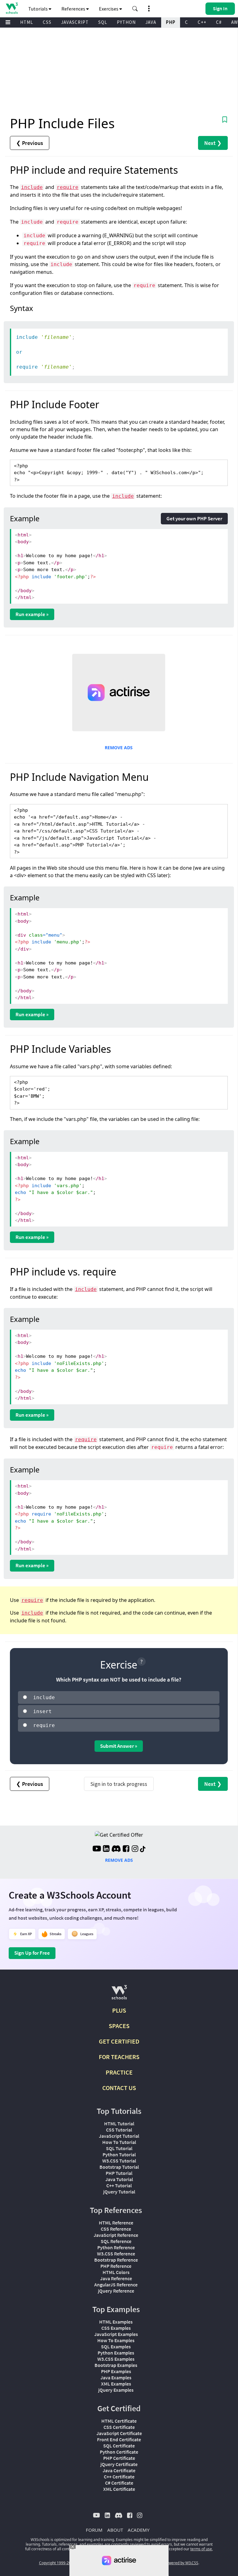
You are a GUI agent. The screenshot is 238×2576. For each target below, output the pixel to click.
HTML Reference (116, 2223)
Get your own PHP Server (194, 518)
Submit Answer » (119, 1746)
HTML (27, 22)
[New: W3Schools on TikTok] (143, 1849)
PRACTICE (119, 2072)
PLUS (119, 2010)
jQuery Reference (116, 2291)
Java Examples (116, 2377)
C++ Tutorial (119, 2185)
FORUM (94, 2530)
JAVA (151, 22)
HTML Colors (116, 2272)
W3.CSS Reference (116, 2254)
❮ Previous (30, 143)
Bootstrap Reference (116, 2260)
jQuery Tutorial (119, 2192)
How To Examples (116, 2340)
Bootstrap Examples (116, 2365)
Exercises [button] (109, 9)
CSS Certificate (119, 2427)
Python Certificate (119, 2452)
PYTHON (126, 22)
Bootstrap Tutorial (119, 2167)
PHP (171, 22)
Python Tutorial (119, 2154)
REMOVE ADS (119, 748)
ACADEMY (139, 2530)
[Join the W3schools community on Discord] (116, 1849)
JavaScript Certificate (119, 2433)
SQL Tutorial (119, 2148)
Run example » (32, 614)
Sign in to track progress (119, 1784)
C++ (202, 22)
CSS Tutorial (119, 2130)
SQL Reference (116, 2241)
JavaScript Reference (116, 2235)
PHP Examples (116, 2371)
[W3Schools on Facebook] (126, 1849)
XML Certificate (119, 2489)
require (68, 187)
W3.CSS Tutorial (119, 2161)
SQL (103, 22)
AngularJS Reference (116, 2285)
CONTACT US (119, 2088)
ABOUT (115, 2530)
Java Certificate (119, 2470)
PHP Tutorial (119, 2173)
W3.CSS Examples (116, 2359)
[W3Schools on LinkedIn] (106, 1849)
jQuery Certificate (119, 2464)
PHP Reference (116, 2266)
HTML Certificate (119, 2421)
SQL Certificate (119, 2446)
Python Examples (116, 2353)
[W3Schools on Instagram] (135, 1849)
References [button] (74, 9)
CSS (47, 22)
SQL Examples (116, 2346)
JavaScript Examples (116, 2334)
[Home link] (12, 8)
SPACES (119, 2026)
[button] (135, 9)
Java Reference (116, 2278)
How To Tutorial (119, 2142)
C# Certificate (119, 2483)
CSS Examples (116, 2328)
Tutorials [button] (38, 9)
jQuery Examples (116, 2390)
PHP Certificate (119, 2458)
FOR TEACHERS (119, 2057)
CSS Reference (116, 2229)
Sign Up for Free (32, 1953)
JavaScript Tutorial (119, 2136)
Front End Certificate (119, 2439)
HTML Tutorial (119, 2123)
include (32, 187)
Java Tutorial (119, 2179)
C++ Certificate (119, 2477)
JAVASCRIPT (75, 22)
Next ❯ (213, 143)
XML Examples (116, 2384)
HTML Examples (116, 2322)
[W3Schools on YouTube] (97, 1849)
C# (219, 22)
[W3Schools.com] (119, 1995)
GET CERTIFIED (119, 2041)
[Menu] (8, 22)
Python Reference (116, 2247)
